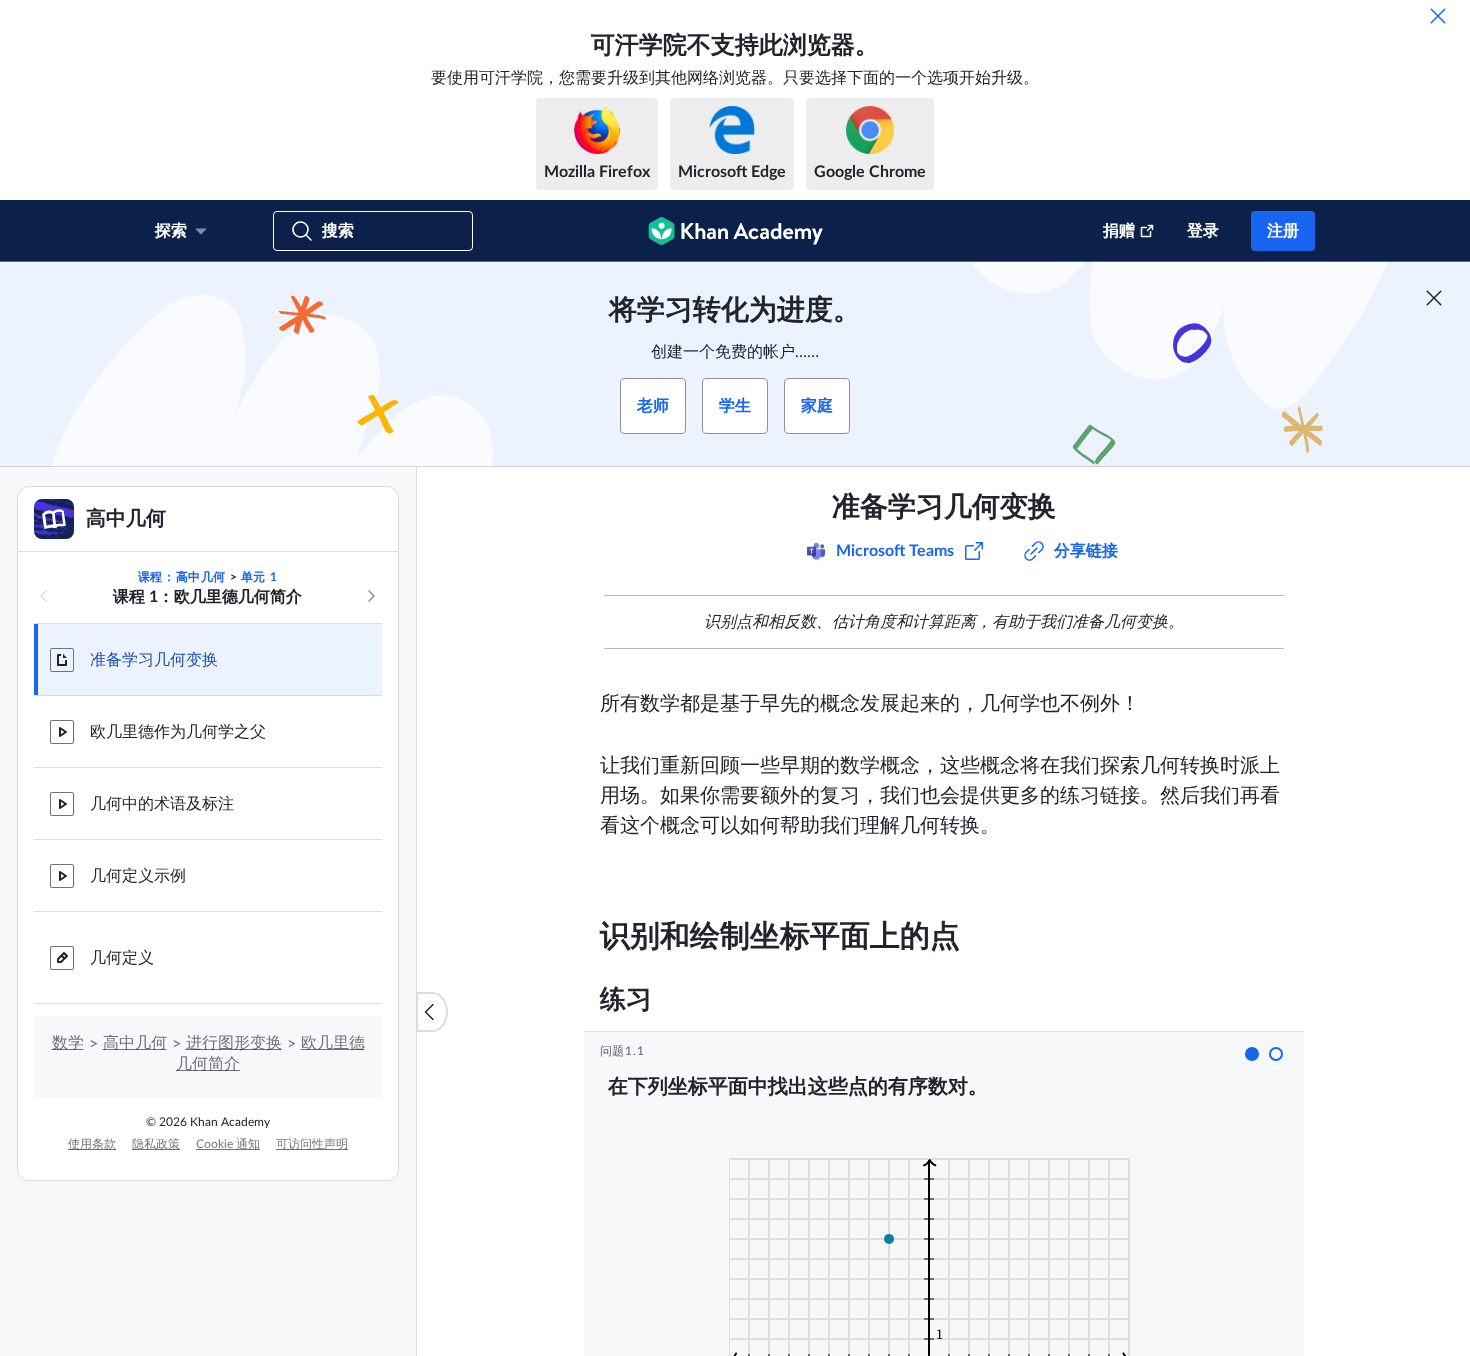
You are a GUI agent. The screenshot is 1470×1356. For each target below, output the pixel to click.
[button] (1252, 1054)
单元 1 (259, 577)
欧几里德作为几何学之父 (178, 732)
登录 (1203, 231)
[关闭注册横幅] (1434, 298)
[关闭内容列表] (432, 1012)
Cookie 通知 (228, 1144)
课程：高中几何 (182, 577)
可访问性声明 (312, 1144)
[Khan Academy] (735, 231)
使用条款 (92, 1144)
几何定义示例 (138, 876)
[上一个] (44, 596)
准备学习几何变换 (154, 660)
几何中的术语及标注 (162, 804)
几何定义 (122, 958)
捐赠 (1119, 231)
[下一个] (371, 596)
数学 (68, 1043)
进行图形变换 (234, 1043)
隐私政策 (156, 1144)
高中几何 (135, 1043)
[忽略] (1438, 16)
